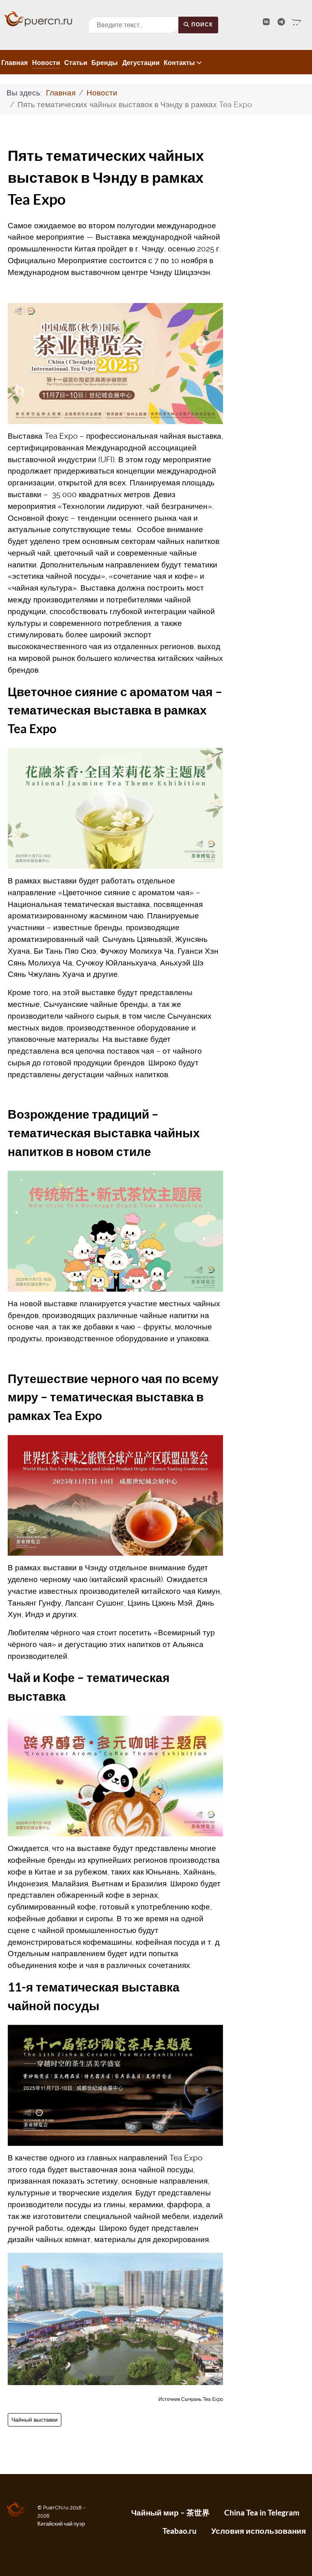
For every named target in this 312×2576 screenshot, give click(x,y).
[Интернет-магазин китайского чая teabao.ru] (296, 22)
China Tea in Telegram (262, 2513)
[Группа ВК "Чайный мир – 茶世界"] (267, 22)
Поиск (201, 25)
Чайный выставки (35, 2420)
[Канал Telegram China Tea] (282, 22)
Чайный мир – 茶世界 (170, 2513)
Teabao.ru (180, 2531)
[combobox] (133, 25)
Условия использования (259, 2531)
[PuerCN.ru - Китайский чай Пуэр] (39, 18)
